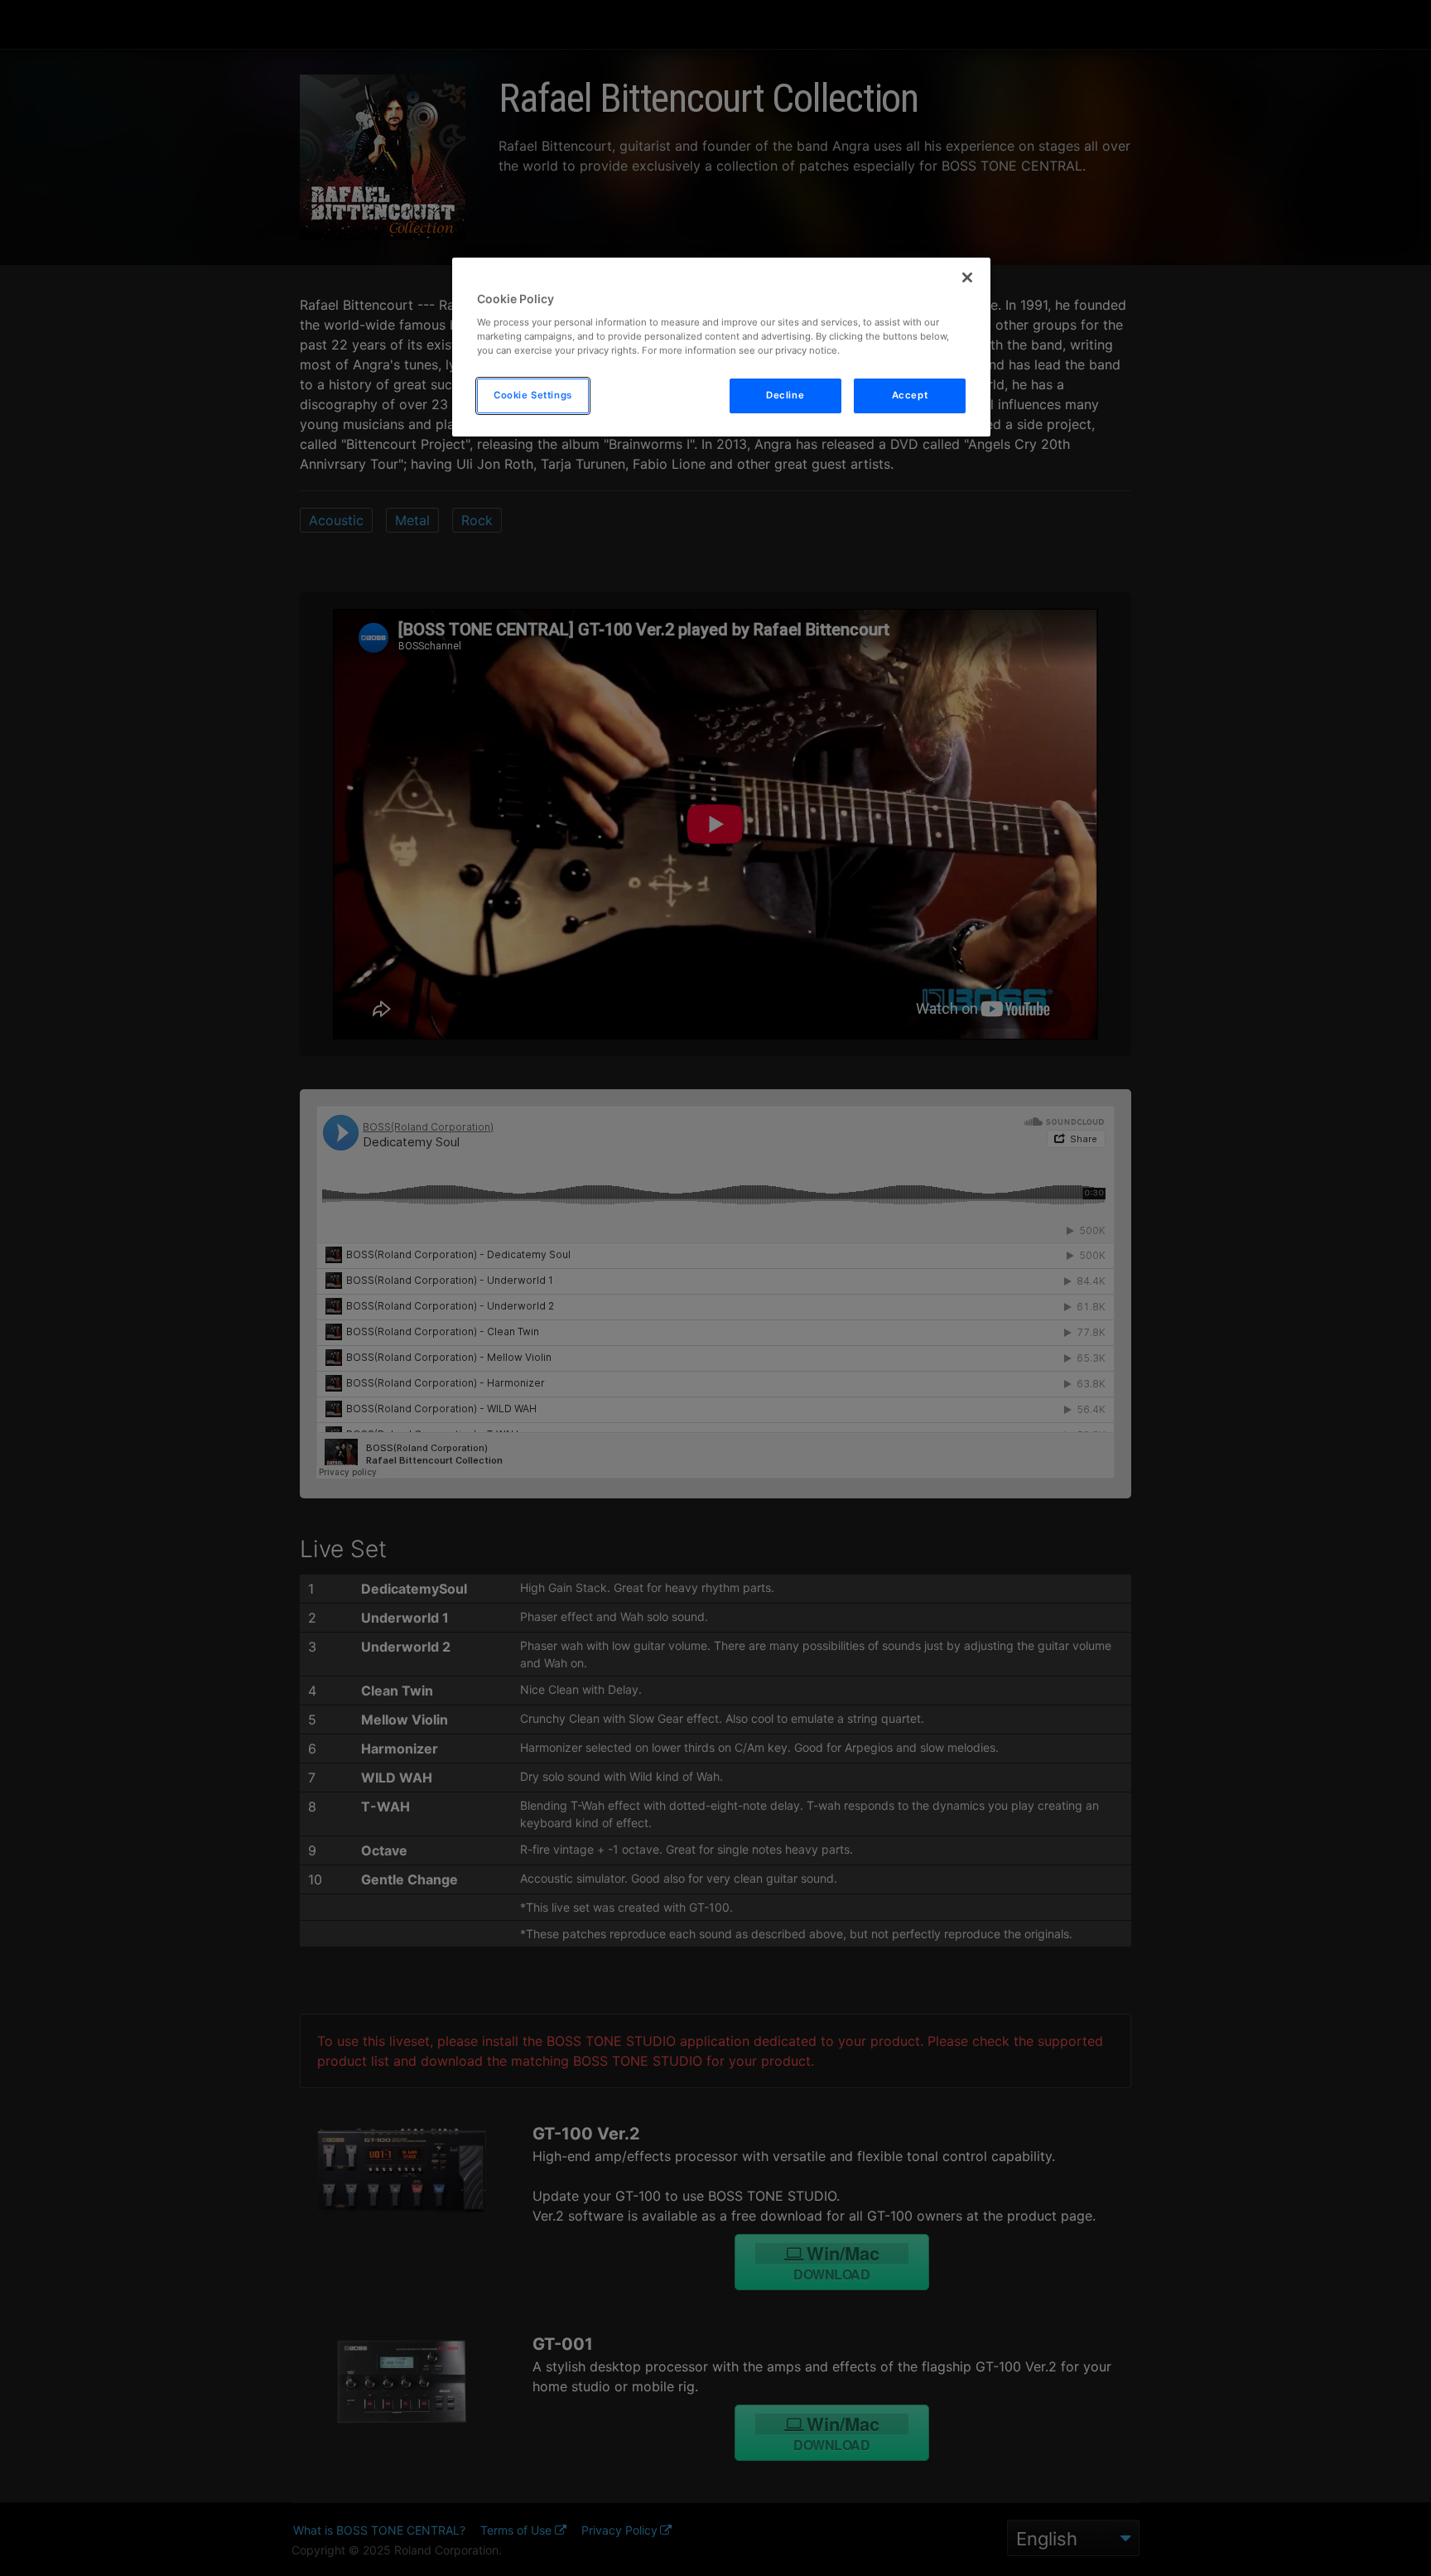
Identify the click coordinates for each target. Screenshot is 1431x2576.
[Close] (967, 277)
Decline (785, 395)
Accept (910, 395)
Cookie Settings (533, 395)
